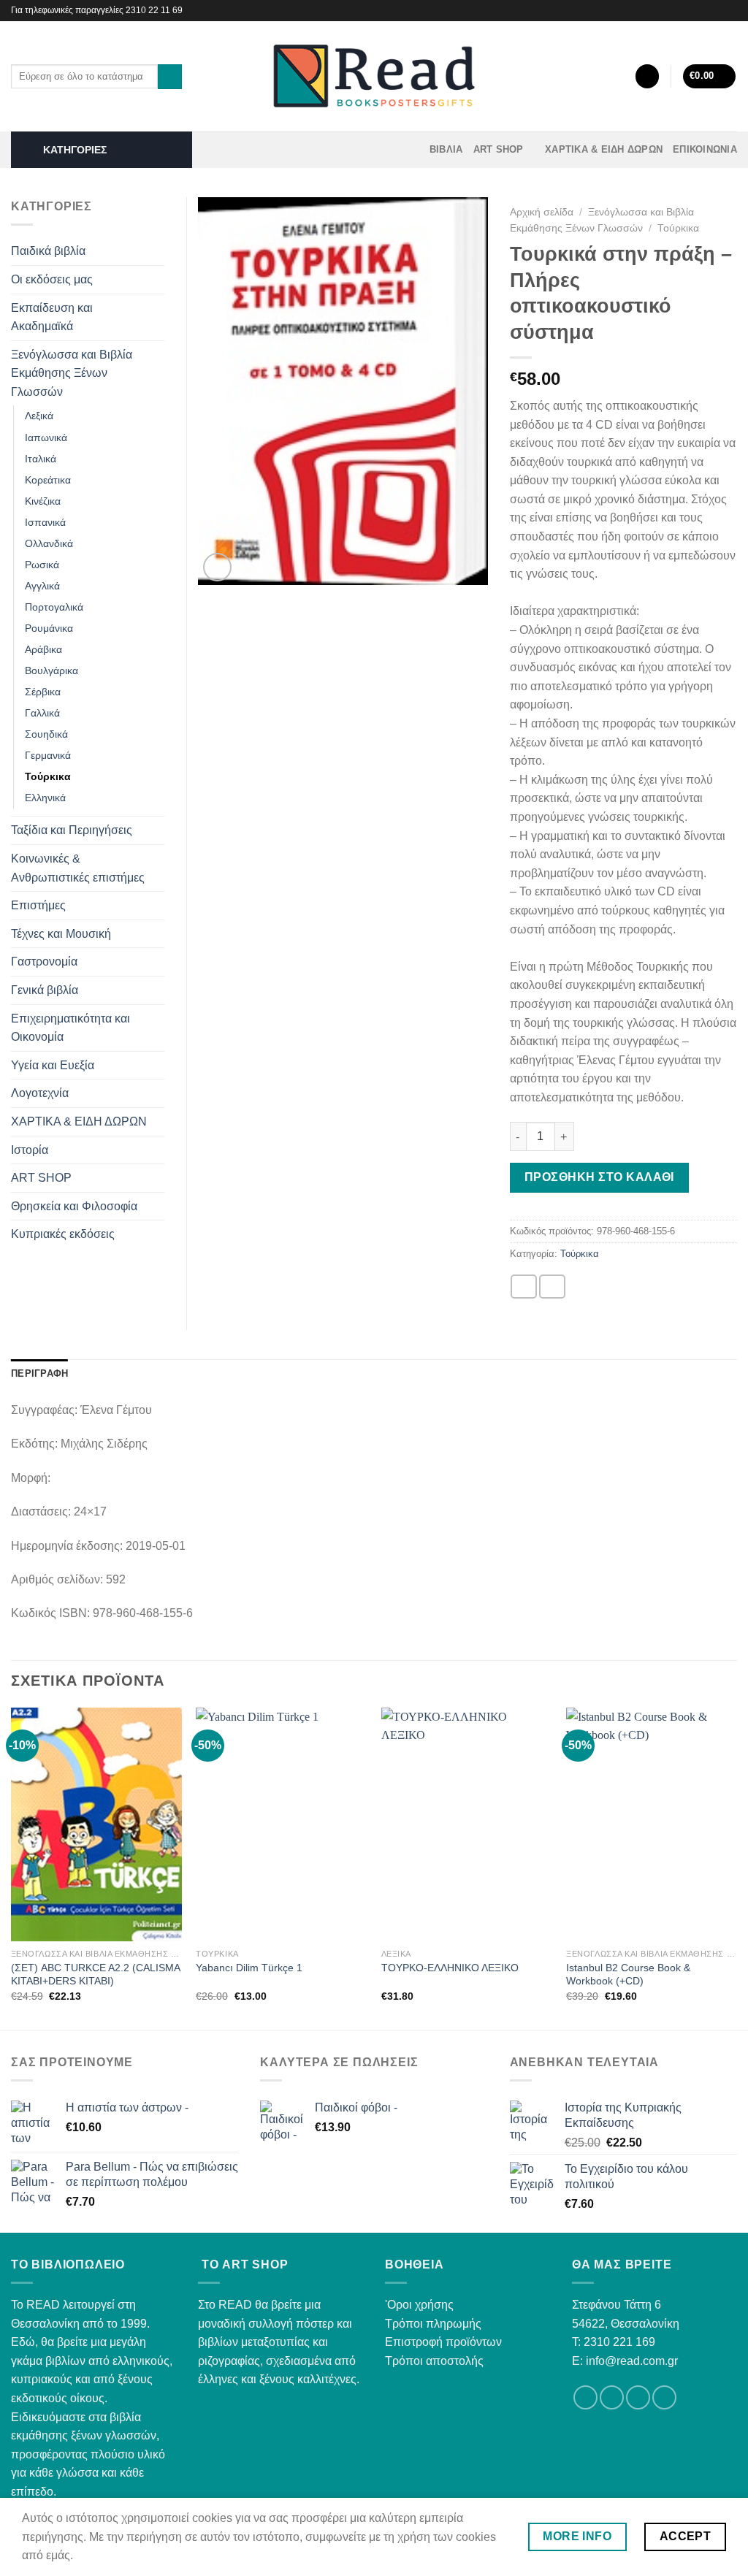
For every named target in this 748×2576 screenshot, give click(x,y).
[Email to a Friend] (552, 1287)
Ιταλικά (41, 459)
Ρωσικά (42, 565)
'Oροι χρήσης (419, 2305)
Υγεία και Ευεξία (53, 1065)
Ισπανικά (45, 522)
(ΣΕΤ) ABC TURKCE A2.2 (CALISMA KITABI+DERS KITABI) (95, 1975)
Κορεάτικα (48, 480)
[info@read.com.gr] (694, 11)
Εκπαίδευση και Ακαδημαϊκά (52, 317)
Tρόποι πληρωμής (433, 2324)
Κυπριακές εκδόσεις (63, 1234)
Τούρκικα (678, 228)
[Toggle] (159, 251)
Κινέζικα (43, 501)
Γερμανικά (48, 755)
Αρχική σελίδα (542, 212)
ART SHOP (499, 149)
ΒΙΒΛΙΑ (446, 149)
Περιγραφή (39, 1373)
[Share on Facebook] (524, 1287)
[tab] (39, 1374)
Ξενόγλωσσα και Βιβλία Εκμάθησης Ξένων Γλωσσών (72, 373)
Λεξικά (39, 416)
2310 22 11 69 (154, 10)
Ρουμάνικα (49, 628)
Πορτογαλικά (54, 607)
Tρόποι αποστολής (434, 2361)
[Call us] (664, 2397)
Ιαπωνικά (46, 437)
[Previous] (12, 1868)
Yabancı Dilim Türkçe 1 (249, 1968)
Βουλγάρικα (51, 670)
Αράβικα (43, 649)
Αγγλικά (42, 586)
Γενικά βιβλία (45, 990)
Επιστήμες (38, 905)
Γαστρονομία (44, 962)
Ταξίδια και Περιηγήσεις (72, 830)
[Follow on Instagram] (730, 10)
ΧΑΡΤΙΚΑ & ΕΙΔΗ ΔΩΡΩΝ (604, 149)
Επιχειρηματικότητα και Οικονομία (70, 1028)
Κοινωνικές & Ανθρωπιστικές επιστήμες (78, 868)
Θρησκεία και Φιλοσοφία (74, 1206)
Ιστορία (30, 1150)
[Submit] (170, 77)
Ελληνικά (45, 798)
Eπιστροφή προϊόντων (443, 2342)
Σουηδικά (46, 734)
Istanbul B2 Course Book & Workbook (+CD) (628, 1975)
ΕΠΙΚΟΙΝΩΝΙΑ (705, 149)
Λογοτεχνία (40, 1093)
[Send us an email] (638, 2397)
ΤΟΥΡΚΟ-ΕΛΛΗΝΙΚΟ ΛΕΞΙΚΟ (450, 1968)
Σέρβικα (43, 692)
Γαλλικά (42, 713)
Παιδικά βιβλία (48, 251)
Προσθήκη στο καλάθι (599, 1177)
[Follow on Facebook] (716, 10)
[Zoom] (217, 567)
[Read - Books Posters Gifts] (374, 76)
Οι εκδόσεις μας (52, 279)
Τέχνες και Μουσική (61, 934)
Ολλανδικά (49, 543)
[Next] (736, 1868)
